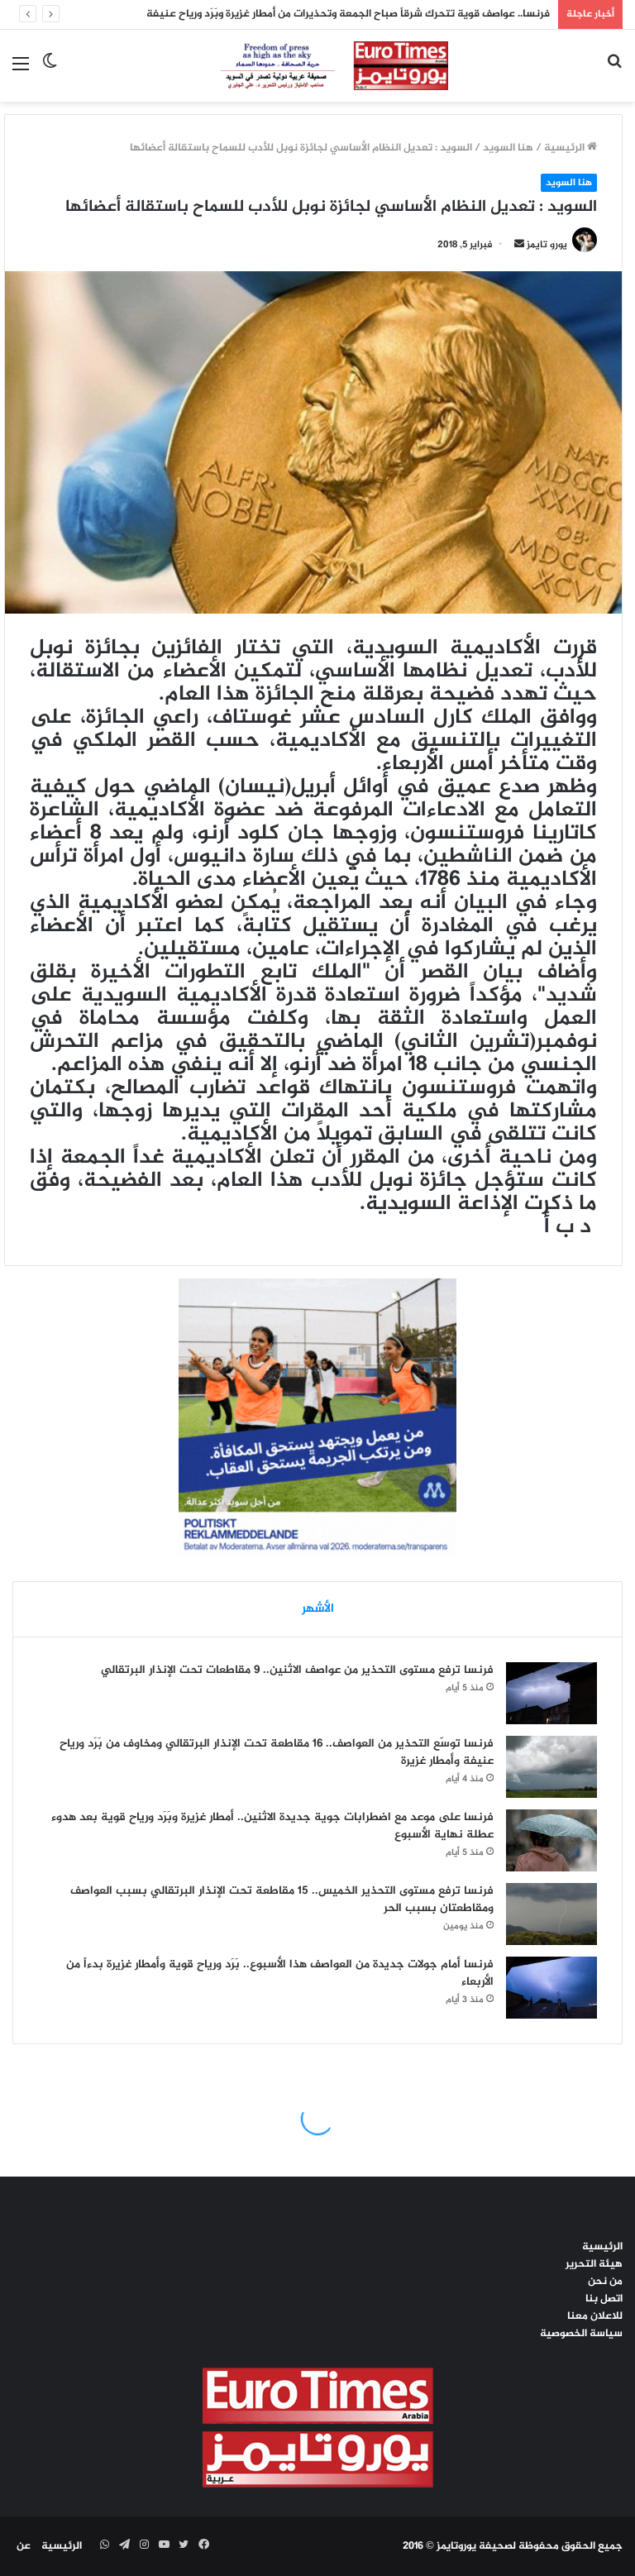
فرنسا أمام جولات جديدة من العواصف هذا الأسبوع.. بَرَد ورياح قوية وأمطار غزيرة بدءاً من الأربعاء (280, 1973)
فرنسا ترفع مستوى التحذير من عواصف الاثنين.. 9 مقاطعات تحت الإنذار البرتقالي (297, 1670)
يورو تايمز (547, 245)
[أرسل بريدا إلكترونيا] (519, 245)
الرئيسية (566, 148)
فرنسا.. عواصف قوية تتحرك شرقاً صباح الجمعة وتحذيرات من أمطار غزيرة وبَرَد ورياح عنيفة (348, 14)
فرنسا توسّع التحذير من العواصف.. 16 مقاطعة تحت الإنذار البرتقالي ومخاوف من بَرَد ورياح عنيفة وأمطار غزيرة (277, 1752)
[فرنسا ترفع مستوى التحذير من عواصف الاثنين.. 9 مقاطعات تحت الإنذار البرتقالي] (551, 1693)
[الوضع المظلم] (50, 72)
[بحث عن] (614, 72)
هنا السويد (508, 148)
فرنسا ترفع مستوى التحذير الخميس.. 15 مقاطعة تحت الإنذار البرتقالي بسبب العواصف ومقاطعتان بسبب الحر (282, 1900)
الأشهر (318, 1609)
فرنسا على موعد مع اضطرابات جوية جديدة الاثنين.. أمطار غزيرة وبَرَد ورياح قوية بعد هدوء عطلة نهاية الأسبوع (272, 1826)
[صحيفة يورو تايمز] (318, 66)
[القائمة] (21, 72)
